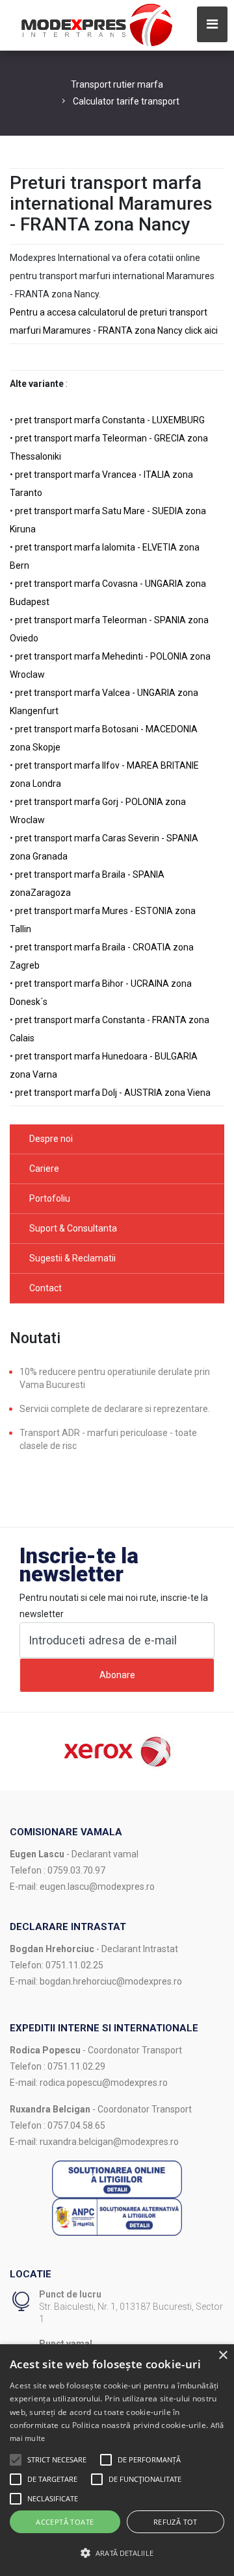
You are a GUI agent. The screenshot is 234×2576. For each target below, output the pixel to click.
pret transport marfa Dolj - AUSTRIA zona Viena (113, 1093)
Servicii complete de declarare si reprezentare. (115, 1409)
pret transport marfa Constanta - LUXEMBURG (110, 420)
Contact (45, 1288)
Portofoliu (50, 1198)
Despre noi (51, 1139)
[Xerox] (117, 1751)
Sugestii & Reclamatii (72, 1258)
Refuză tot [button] (175, 2522)
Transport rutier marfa (117, 84)
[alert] (117, 2460)
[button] (16, 2460)
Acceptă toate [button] (65, 2522)
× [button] (223, 2356)
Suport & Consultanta (73, 1228)
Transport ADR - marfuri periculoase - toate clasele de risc (108, 1439)
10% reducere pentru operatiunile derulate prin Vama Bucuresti (115, 1378)
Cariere (44, 1169)
